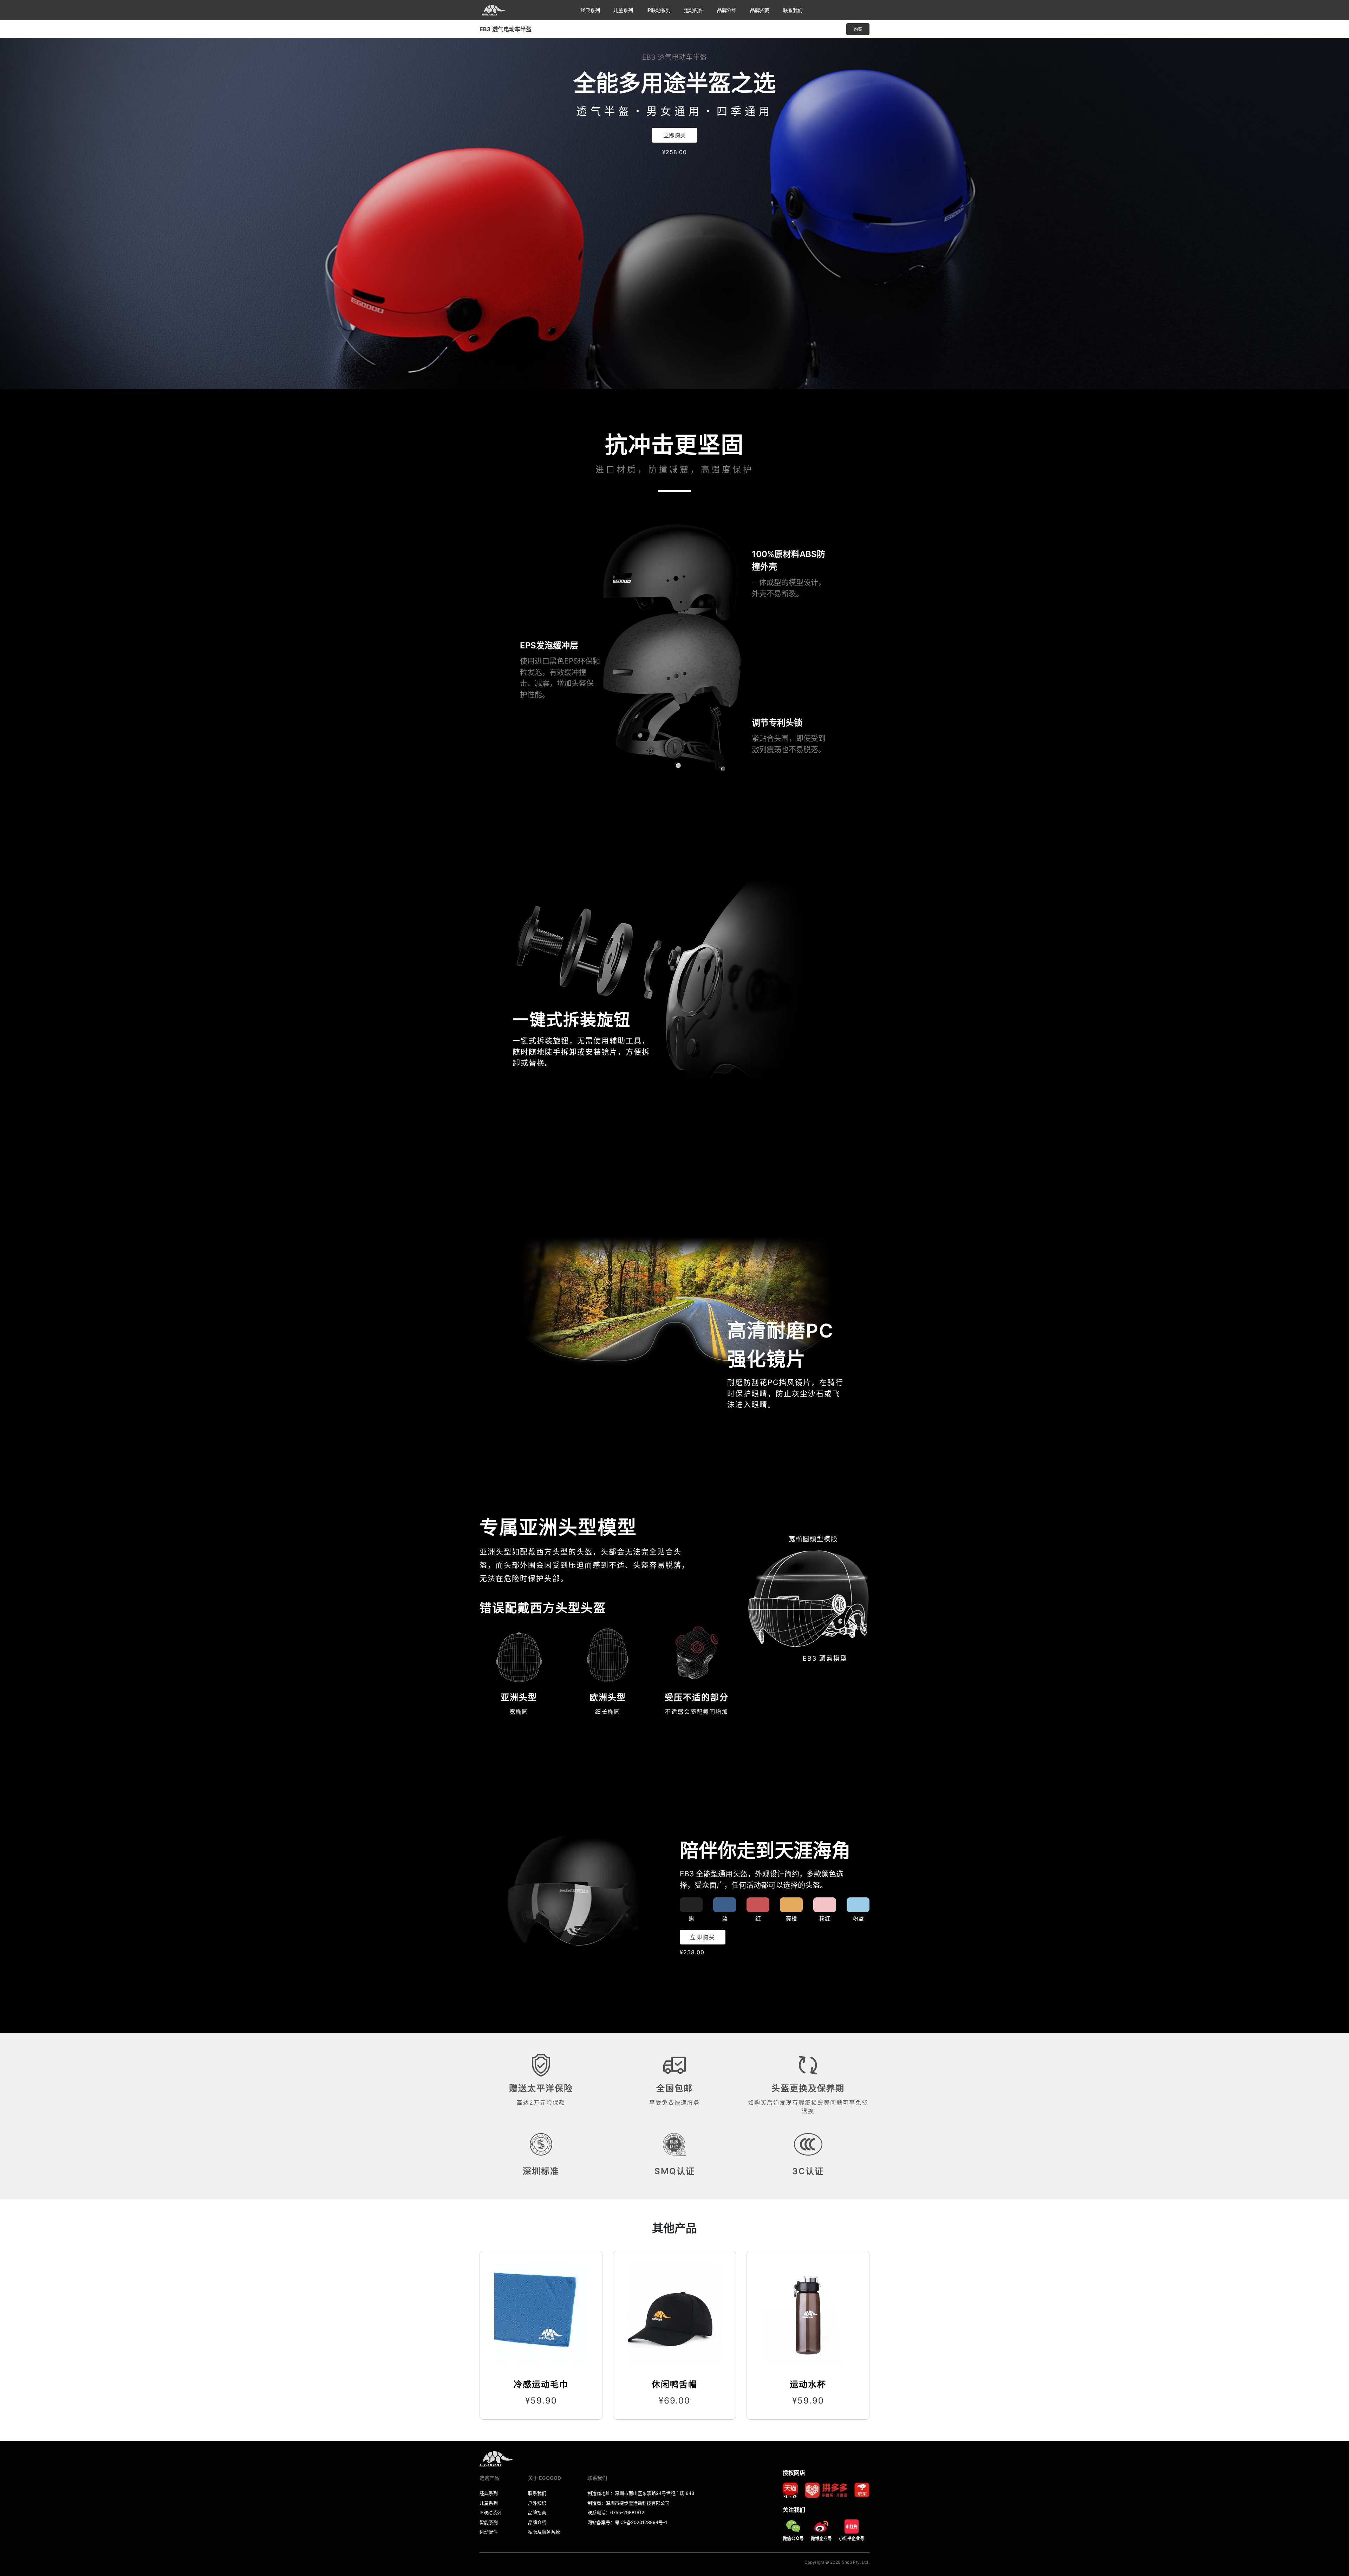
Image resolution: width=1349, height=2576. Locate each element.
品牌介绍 (727, 10)
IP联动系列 (659, 10)
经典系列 (590, 10)
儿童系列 (623, 10)
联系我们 (793, 10)
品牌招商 (760, 10)
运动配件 (694, 10)
